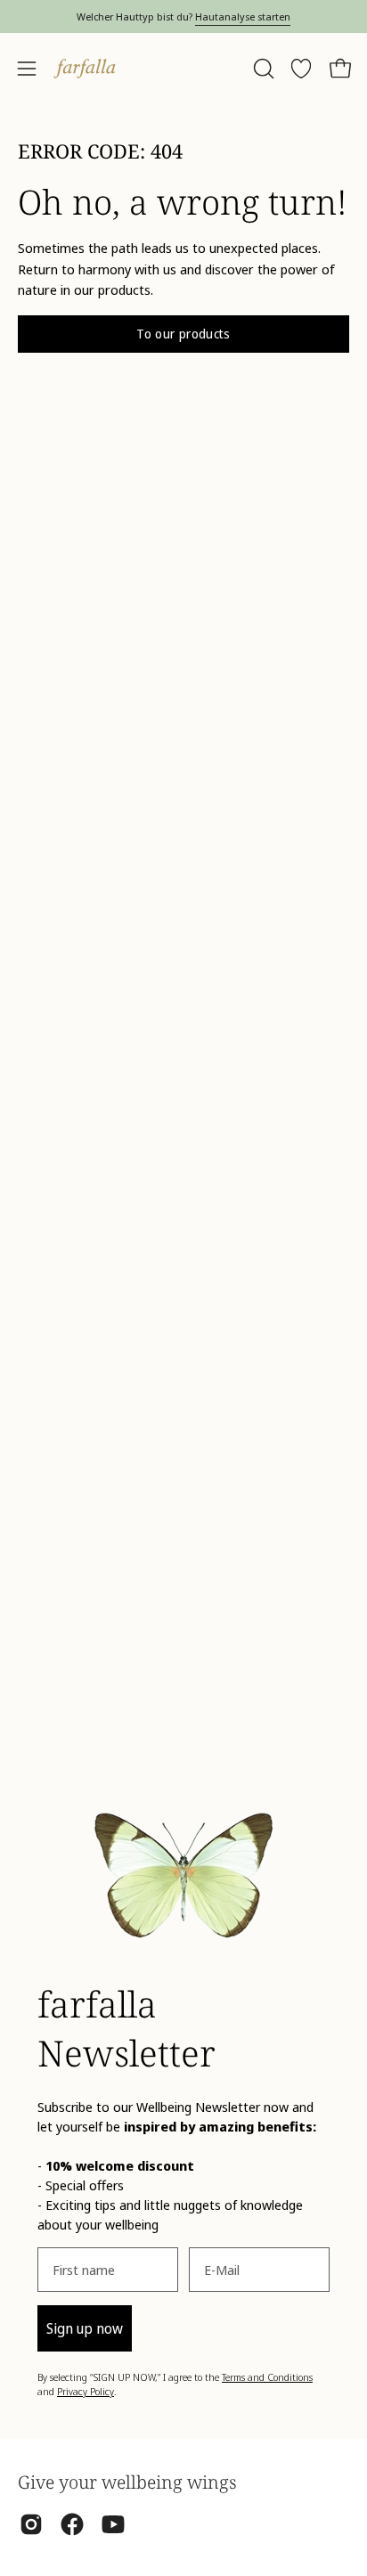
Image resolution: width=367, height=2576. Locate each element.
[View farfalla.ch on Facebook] (72, 2524)
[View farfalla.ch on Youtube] (113, 2524)
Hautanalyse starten (243, 16)
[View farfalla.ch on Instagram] (31, 2524)
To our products (183, 334)
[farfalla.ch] (85, 69)
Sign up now (85, 2328)
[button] (262, 69)
